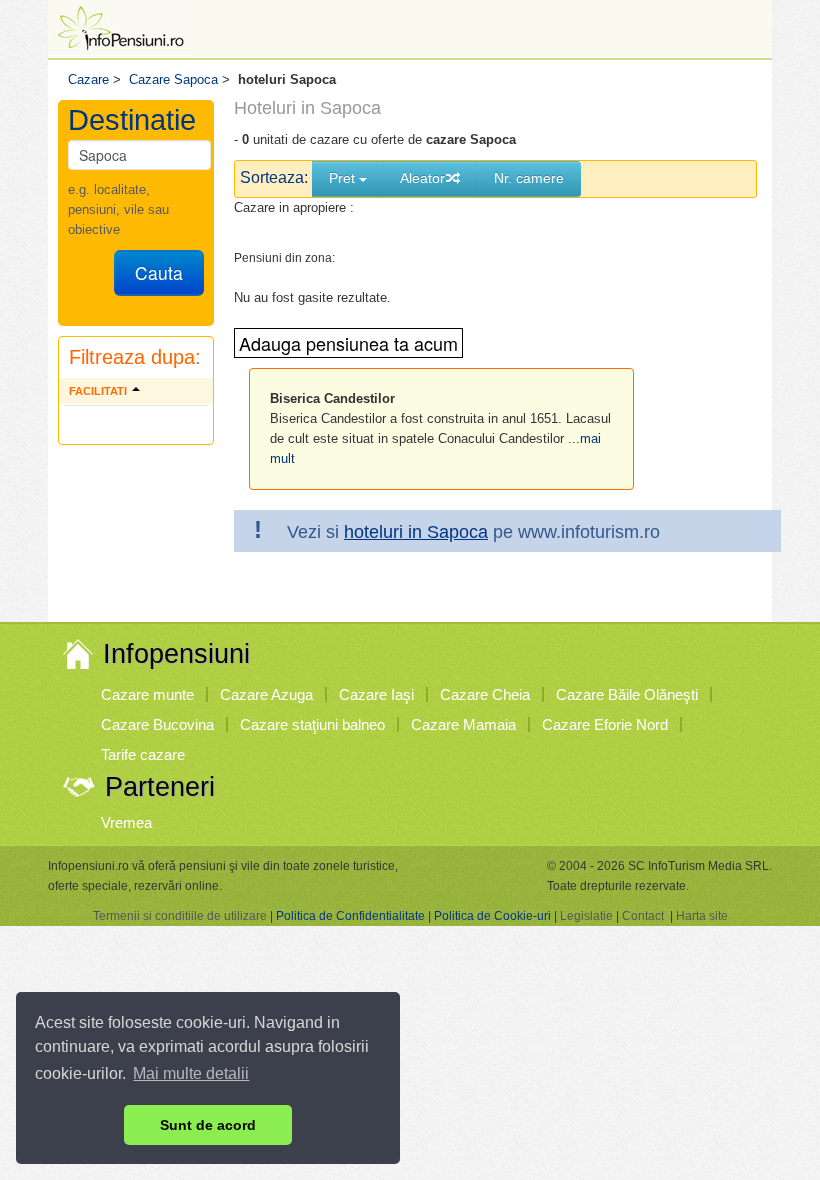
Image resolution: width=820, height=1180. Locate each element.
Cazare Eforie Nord (605, 724)
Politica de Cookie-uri (492, 916)
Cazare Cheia (485, 694)
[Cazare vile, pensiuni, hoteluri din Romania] (119, 26)
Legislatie (586, 916)
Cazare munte (147, 694)
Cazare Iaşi (376, 694)
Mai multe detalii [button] (191, 1073)
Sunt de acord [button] (208, 1125)
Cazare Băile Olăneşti (627, 694)
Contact (643, 916)
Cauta (159, 272)
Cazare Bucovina (157, 724)
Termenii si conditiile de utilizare (180, 916)
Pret (344, 178)
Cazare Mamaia (463, 724)
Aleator (422, 178)
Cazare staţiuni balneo (312, 724)
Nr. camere (529, 178)
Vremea (126, 822)
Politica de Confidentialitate (350, 916)
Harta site (702, 916)
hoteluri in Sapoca (416, 532)
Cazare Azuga (266, 694)
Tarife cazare (143, 754)
